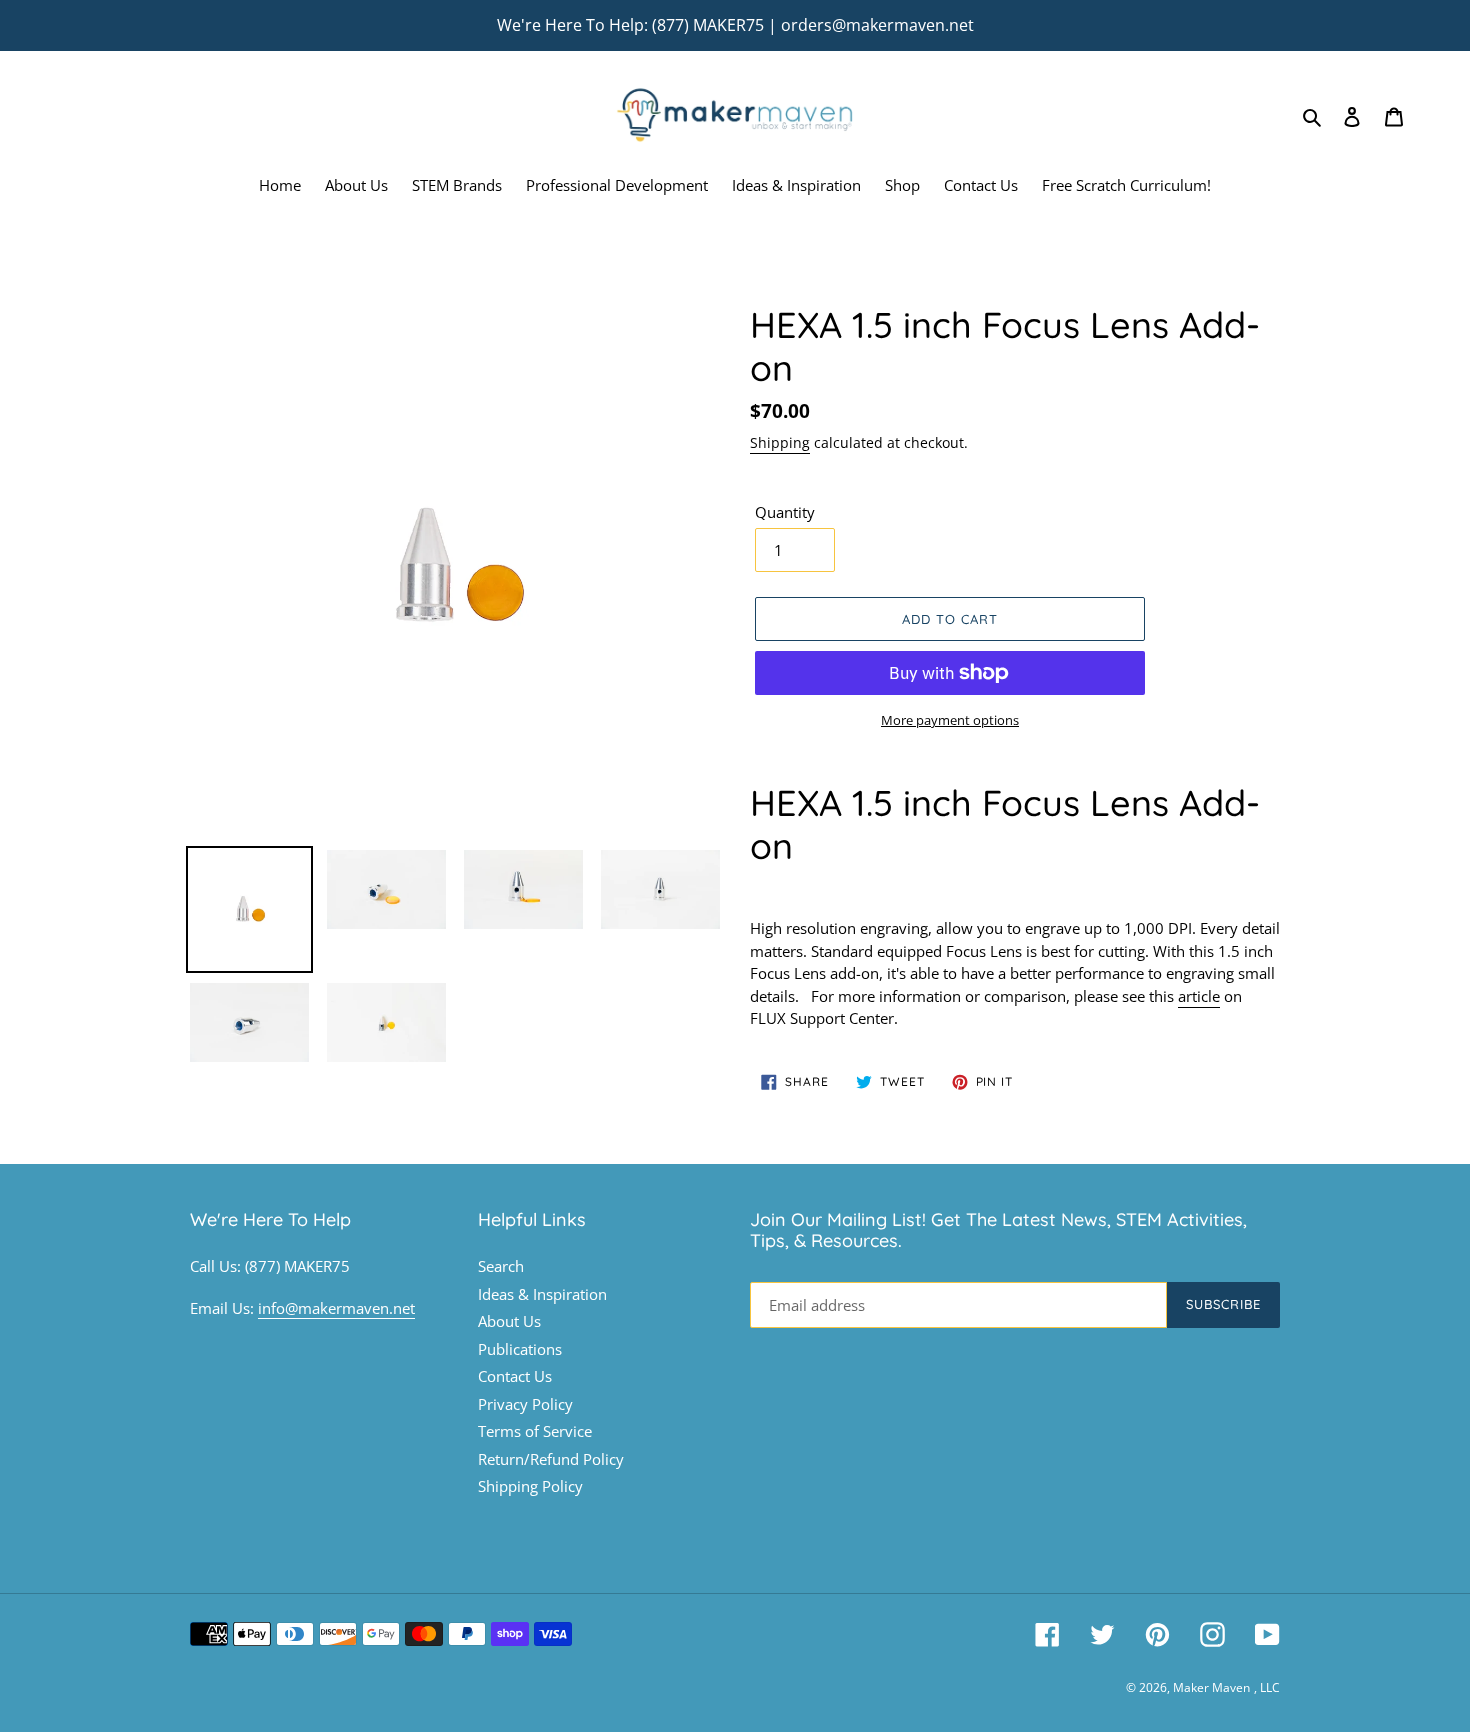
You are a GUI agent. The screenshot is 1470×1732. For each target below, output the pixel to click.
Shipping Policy (530, 1486)
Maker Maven (1211, 1687)
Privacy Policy (525, 1404)
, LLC (1267, 1687)
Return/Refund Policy (551, 1459)
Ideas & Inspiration (542, 1294)
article (1199, 996)
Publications (520, 1349)
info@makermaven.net (336, 1308)
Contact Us (515, 1376)
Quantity (785, 512)
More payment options (950, 720)
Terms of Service (535, 1431)
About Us (509, 1321)
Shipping (780, 442)
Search (501, 1266)
